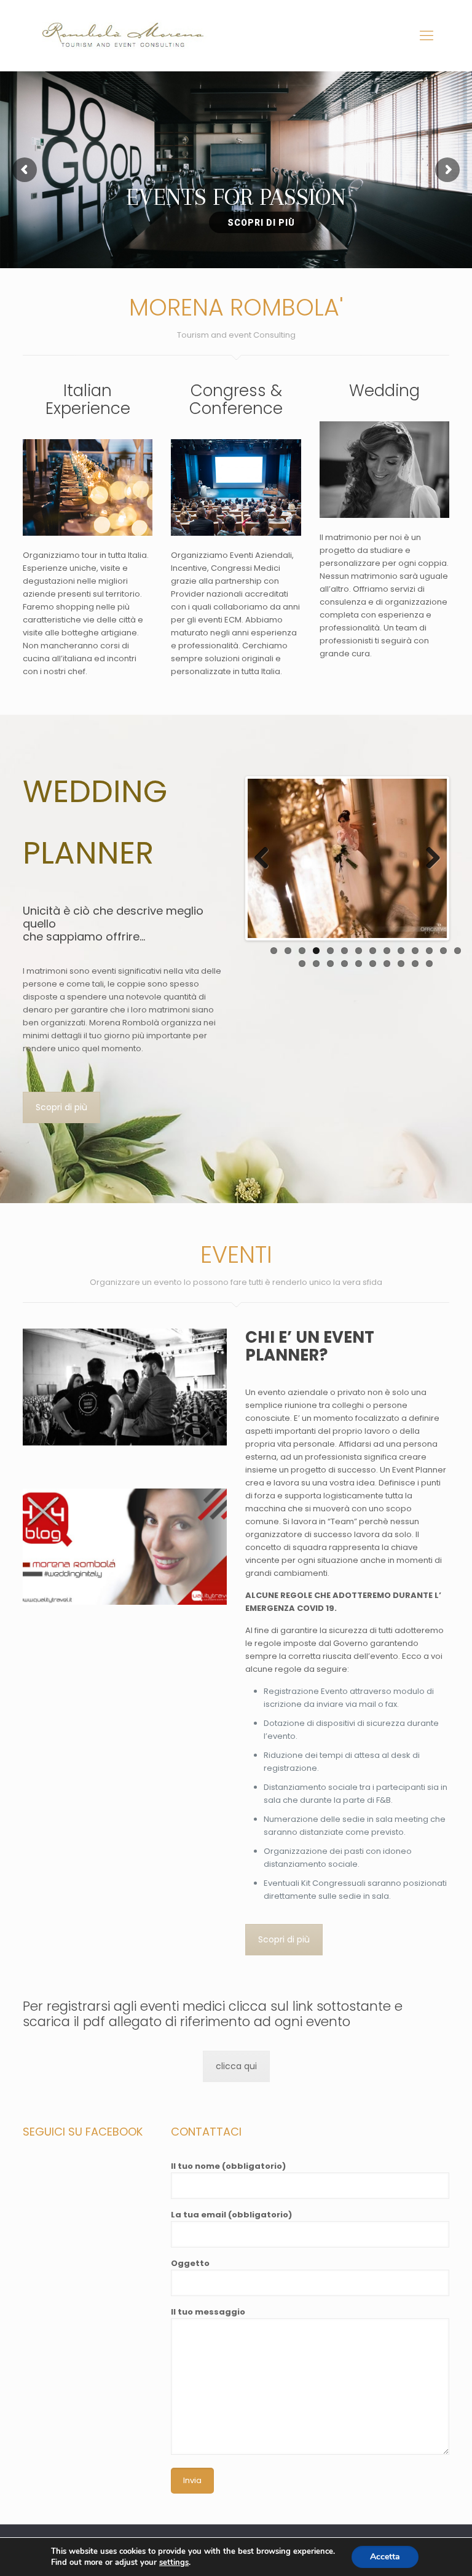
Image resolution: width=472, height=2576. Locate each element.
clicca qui (236, 2066)
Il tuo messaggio (208, 2312)
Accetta (385, 2557)
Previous (266, 859)
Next (428, 859)
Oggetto (190, 2263)
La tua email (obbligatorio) (231, 2215)
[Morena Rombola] (127, 35)
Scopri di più (61, 1107)
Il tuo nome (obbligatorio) (228, 2166)
